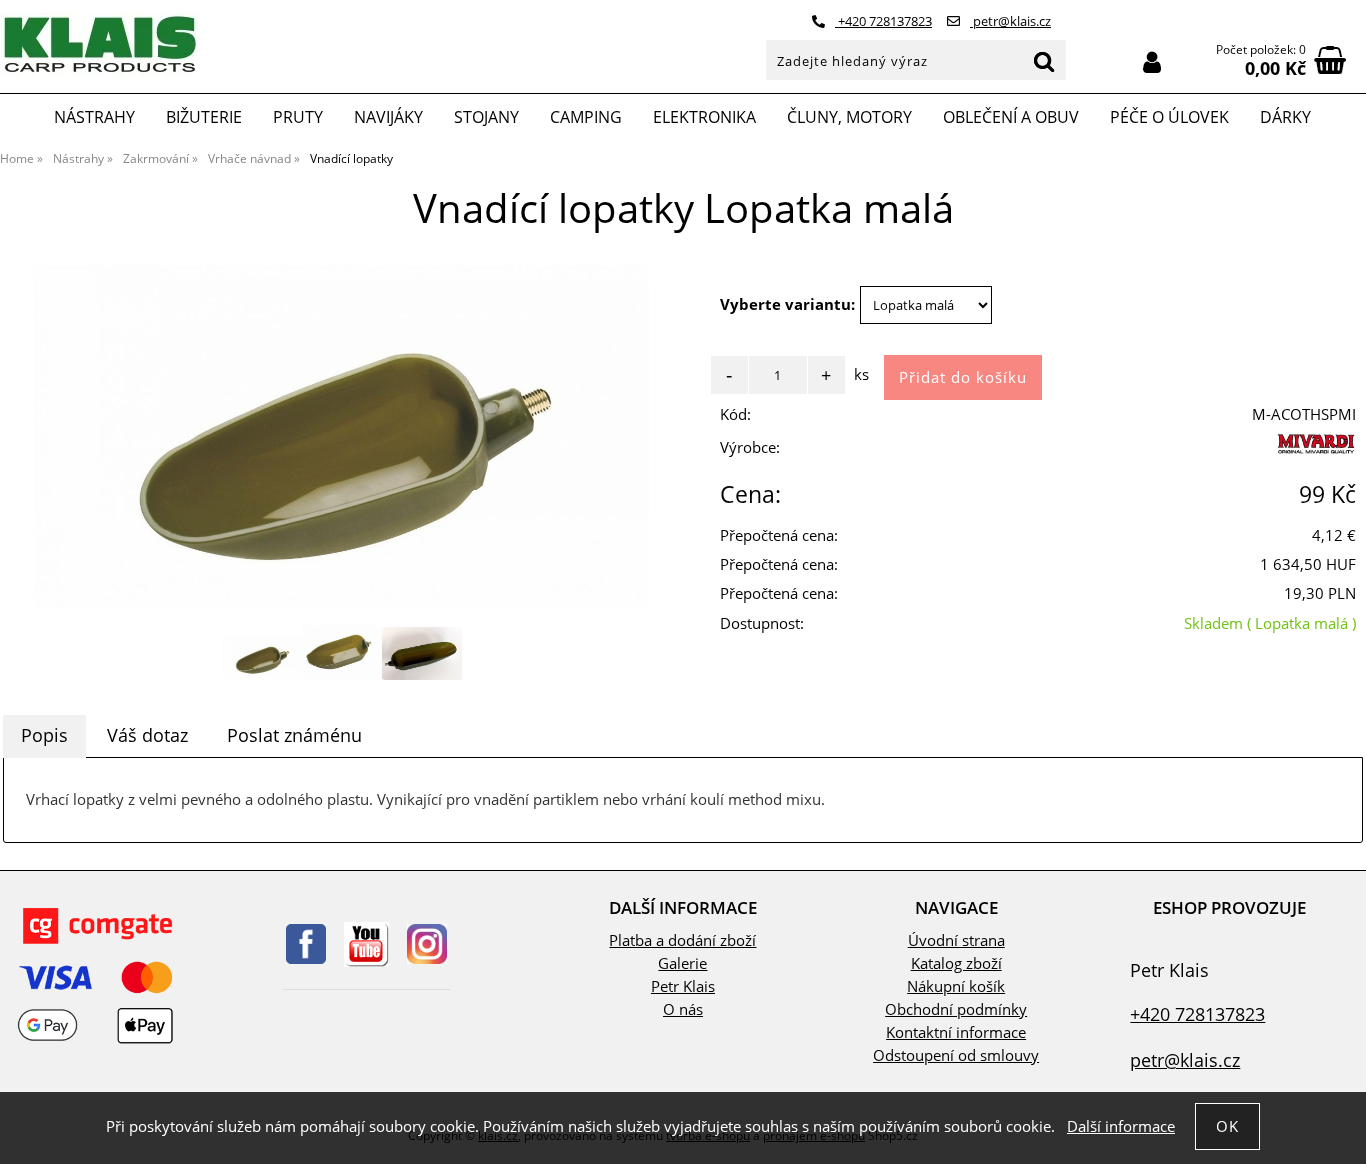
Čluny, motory (849, 117)
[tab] (44, 736)
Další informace (1121, 1126)
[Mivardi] (1314, 452)
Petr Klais (683, 986)
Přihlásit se (1152, 62)
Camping (586, 117)
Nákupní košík (956, 986)
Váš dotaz (147, 735)
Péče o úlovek (1169, 117)
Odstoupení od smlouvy (956, 1055)
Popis (44, 735)
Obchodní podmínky (956, 1009)
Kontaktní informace (956, 1032)
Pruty (298, 117)
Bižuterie (204, 117)
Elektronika (704, 117)
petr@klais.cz (1010, 21)
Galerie (682, 963)
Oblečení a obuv (1011, 117)
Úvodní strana (956, 940)
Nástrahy (94, 117)
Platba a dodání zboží (682, 940)
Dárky (1285, 117)
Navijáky (388, 117)
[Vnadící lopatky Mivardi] (341, 437)
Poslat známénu (294, 735)
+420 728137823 (883, 21)
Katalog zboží (956, 963)
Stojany (486, 117)
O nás (683, 1009)
